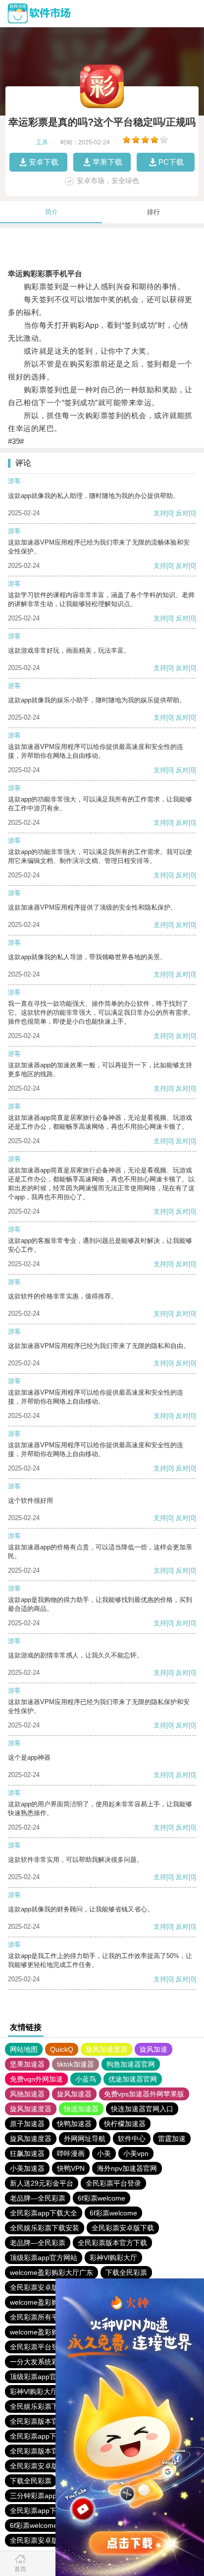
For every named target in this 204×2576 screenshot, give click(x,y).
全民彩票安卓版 (34, 2287)
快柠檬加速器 (125, 2124)
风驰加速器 (27, 2094)
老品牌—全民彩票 (38, 2198)
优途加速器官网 (133, 2079)
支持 (160, 513)
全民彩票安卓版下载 (123, 2228)
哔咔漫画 (71, 2153)
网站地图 (24, 2049)
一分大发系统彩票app (44, 2362)
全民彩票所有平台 (38, 2317)
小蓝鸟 (86, 2079)
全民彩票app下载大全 (44, 2213)
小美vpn (136, 2153)
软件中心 (132, 2139)
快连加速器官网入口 (142, 2109)
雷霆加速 (172, 2139)
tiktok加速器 (76, 2064)
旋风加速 (153, 2049)
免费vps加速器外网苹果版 (144, 2094)
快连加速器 (81, 2109)
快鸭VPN (71, 2168)
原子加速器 (27, 2124)
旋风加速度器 (106, 2049)
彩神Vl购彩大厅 (113, 2258)
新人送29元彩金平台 (42, 2183)
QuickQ (62, 2049)
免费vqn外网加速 (36, 2079)
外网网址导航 (85, 2139)
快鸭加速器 (74, 2124)
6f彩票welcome (102, 2198)
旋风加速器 (74, 2094)
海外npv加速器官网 (127, 2168)
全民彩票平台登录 (113, 2183)
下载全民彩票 (126, 2272)
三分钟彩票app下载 (40, 2496)
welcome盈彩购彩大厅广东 (51, 2272)
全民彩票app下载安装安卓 (51, 2436)
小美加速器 (27, 2168)
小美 (104, 2153)
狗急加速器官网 (131, 2064)
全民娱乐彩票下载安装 (45, 2228)
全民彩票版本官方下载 (112, 2243)
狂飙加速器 (27, 2153)
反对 (182, 513)
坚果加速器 (27, 2064)
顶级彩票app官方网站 (44, 2258)
